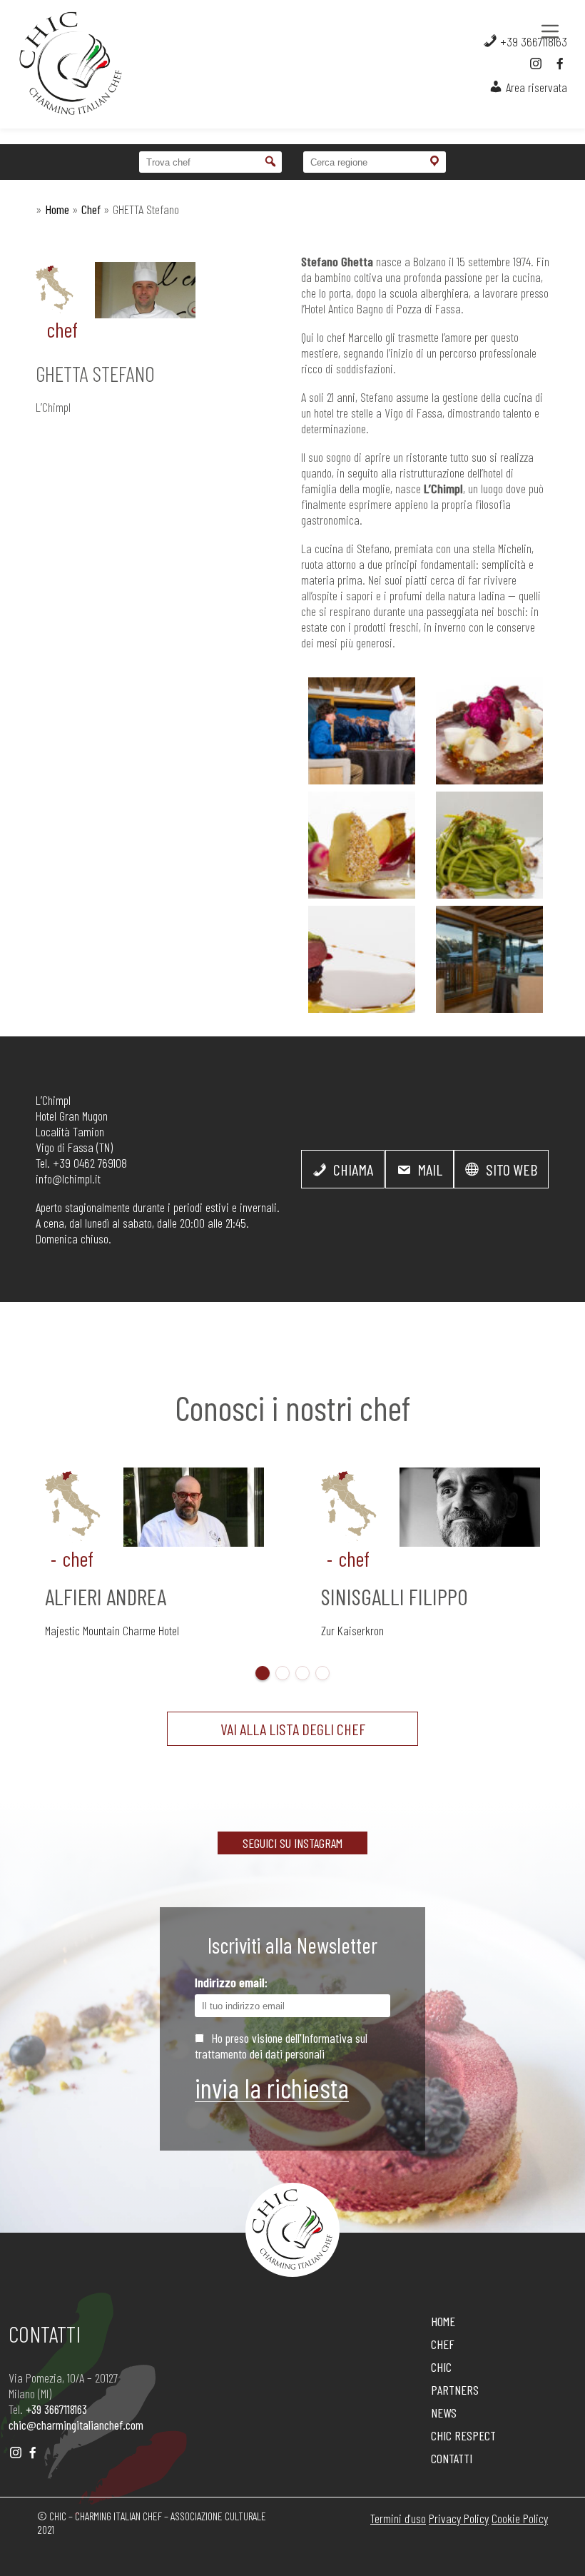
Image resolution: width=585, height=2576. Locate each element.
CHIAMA (352, 1169)
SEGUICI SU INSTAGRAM (292, 1843)
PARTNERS (455, 2390)
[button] (263, 1673)
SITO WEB (510, 1169)
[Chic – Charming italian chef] (57, 64)
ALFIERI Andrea (106, 1596)
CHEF (443, 2344)
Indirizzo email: (231, 1982)
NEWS (444, 2413)
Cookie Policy (520, 2518)
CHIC (441, 2367)
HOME (443, 2321)
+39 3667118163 (532, 41)
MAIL (428, 1169)
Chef (91, 209)
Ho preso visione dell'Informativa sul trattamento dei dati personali (281, 2046)
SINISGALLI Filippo (395, 1596)
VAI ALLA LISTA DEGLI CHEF (293, 1729)
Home (57, 209)
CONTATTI (452, 2458)
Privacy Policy (459, 2518)
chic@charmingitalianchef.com (76, 2425)
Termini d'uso (398, 2518)
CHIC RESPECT (463, 2435)
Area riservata (535, 87)
